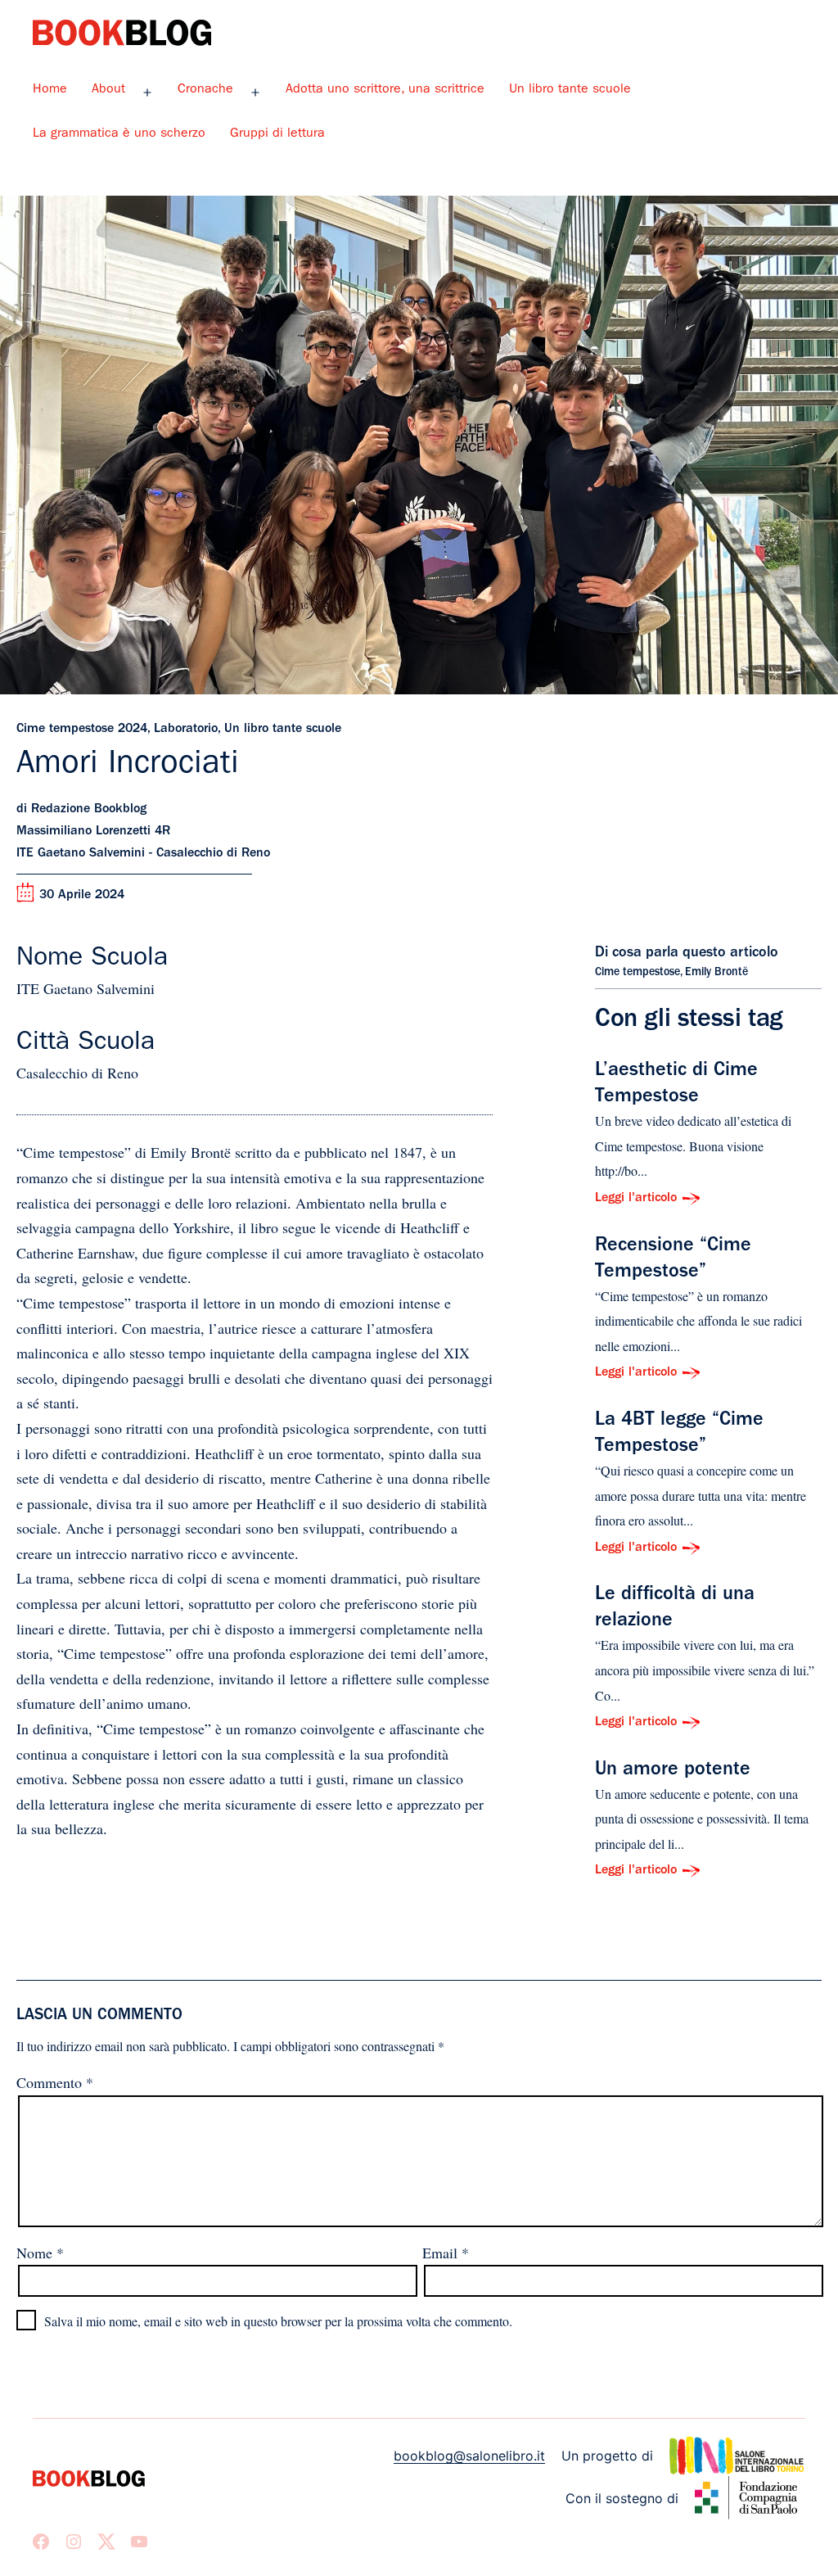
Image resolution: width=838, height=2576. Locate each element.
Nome (40, 2253)
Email (446, 2253)
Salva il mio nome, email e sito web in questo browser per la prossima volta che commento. (278, 2321)
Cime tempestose (638, 973)
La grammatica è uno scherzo (119, 134)
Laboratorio (186, 730)
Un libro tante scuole (570, 90)
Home (50, 90)
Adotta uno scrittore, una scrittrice (385, 90)
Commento (55, 2082)
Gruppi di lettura (277, 134)
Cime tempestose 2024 (82, 730)
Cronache (205, 90)
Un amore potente (673, 1771)
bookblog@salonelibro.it (469, 2456)
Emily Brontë (716, 973)
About (108, 90)
